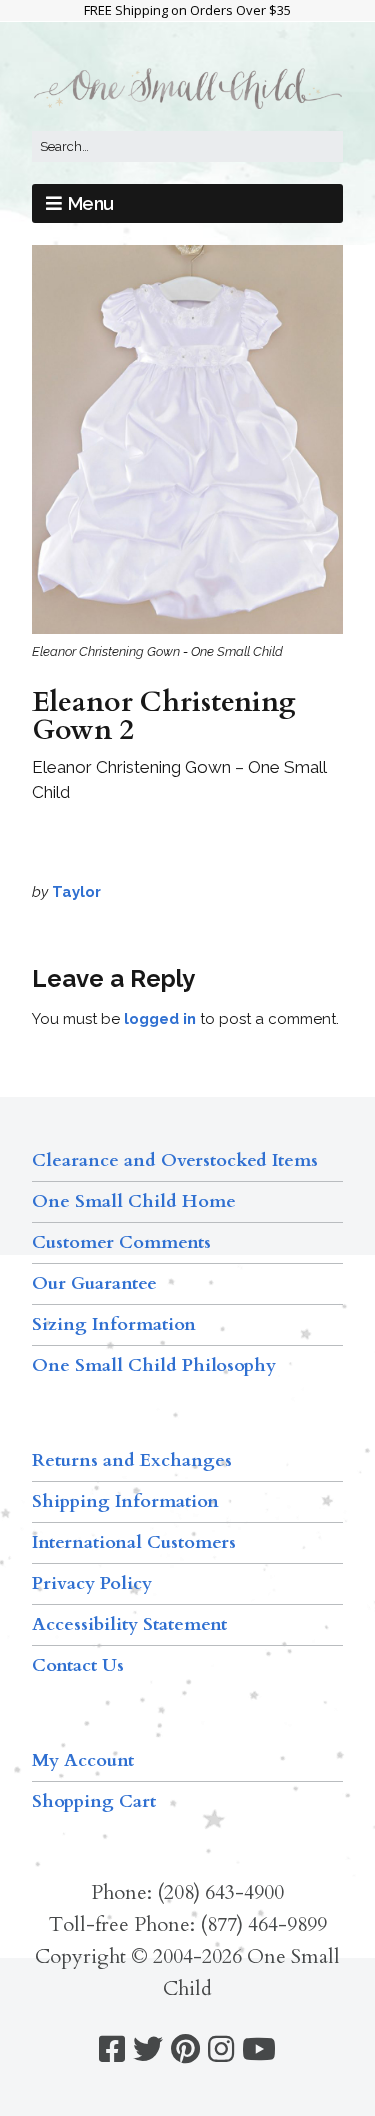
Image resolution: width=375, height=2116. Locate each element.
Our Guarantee (94, 1283)
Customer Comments (121, 1242)
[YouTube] (259, 2049)
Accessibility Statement (129, 1624)
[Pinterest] (185, 2049)
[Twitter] (148, 2049)
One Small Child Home (134, 1201)
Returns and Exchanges (132, 1460)
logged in (160, 1019)
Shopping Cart (94, 1801)
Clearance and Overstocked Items (175, 1160)
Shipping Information (125, 1501)
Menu (91, 203)
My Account (83, 1760)
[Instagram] (221, 2049)
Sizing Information (114, 1324)
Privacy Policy (92, 1583)
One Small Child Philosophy (154, 1365)
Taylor (76, 892)
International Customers (134, 1542)
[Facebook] (112, 2049)
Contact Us (78, 1665)
